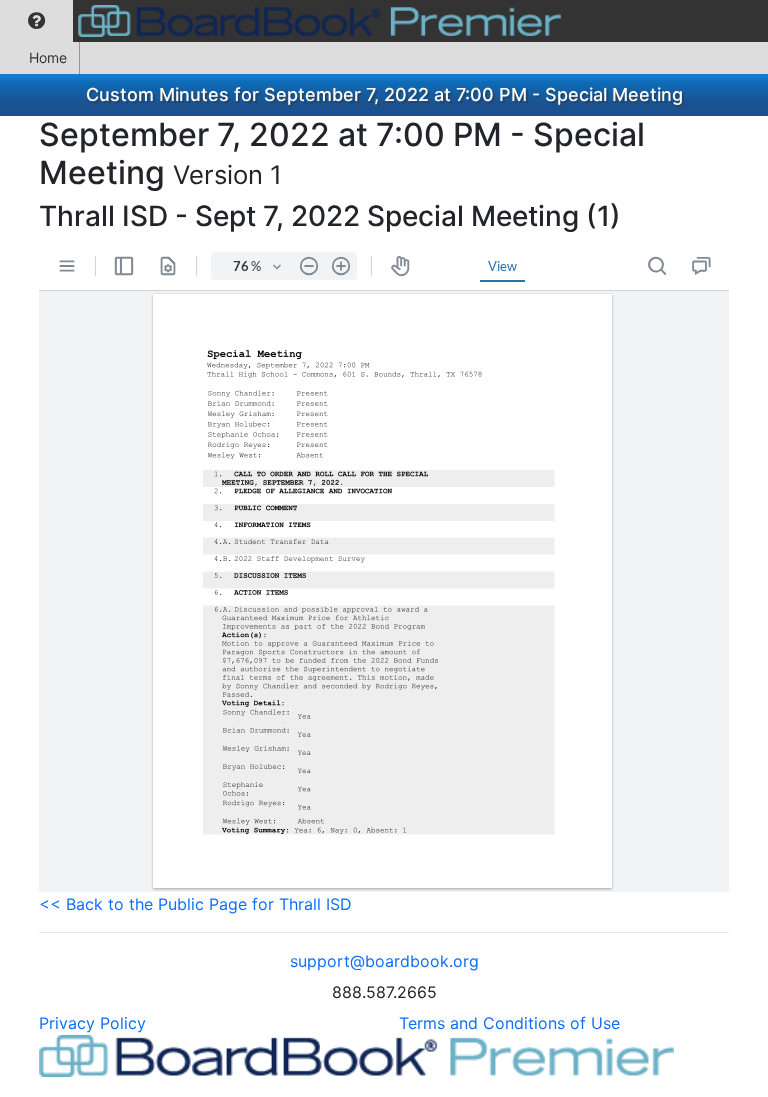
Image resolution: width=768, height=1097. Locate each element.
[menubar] (285, 21)
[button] (36, 21)
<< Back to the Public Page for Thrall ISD (195, 904)
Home (48, 57)
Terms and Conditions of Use (509, 1023)
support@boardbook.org (384, 961)
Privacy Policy (92, 1023)
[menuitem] (36, 21)
